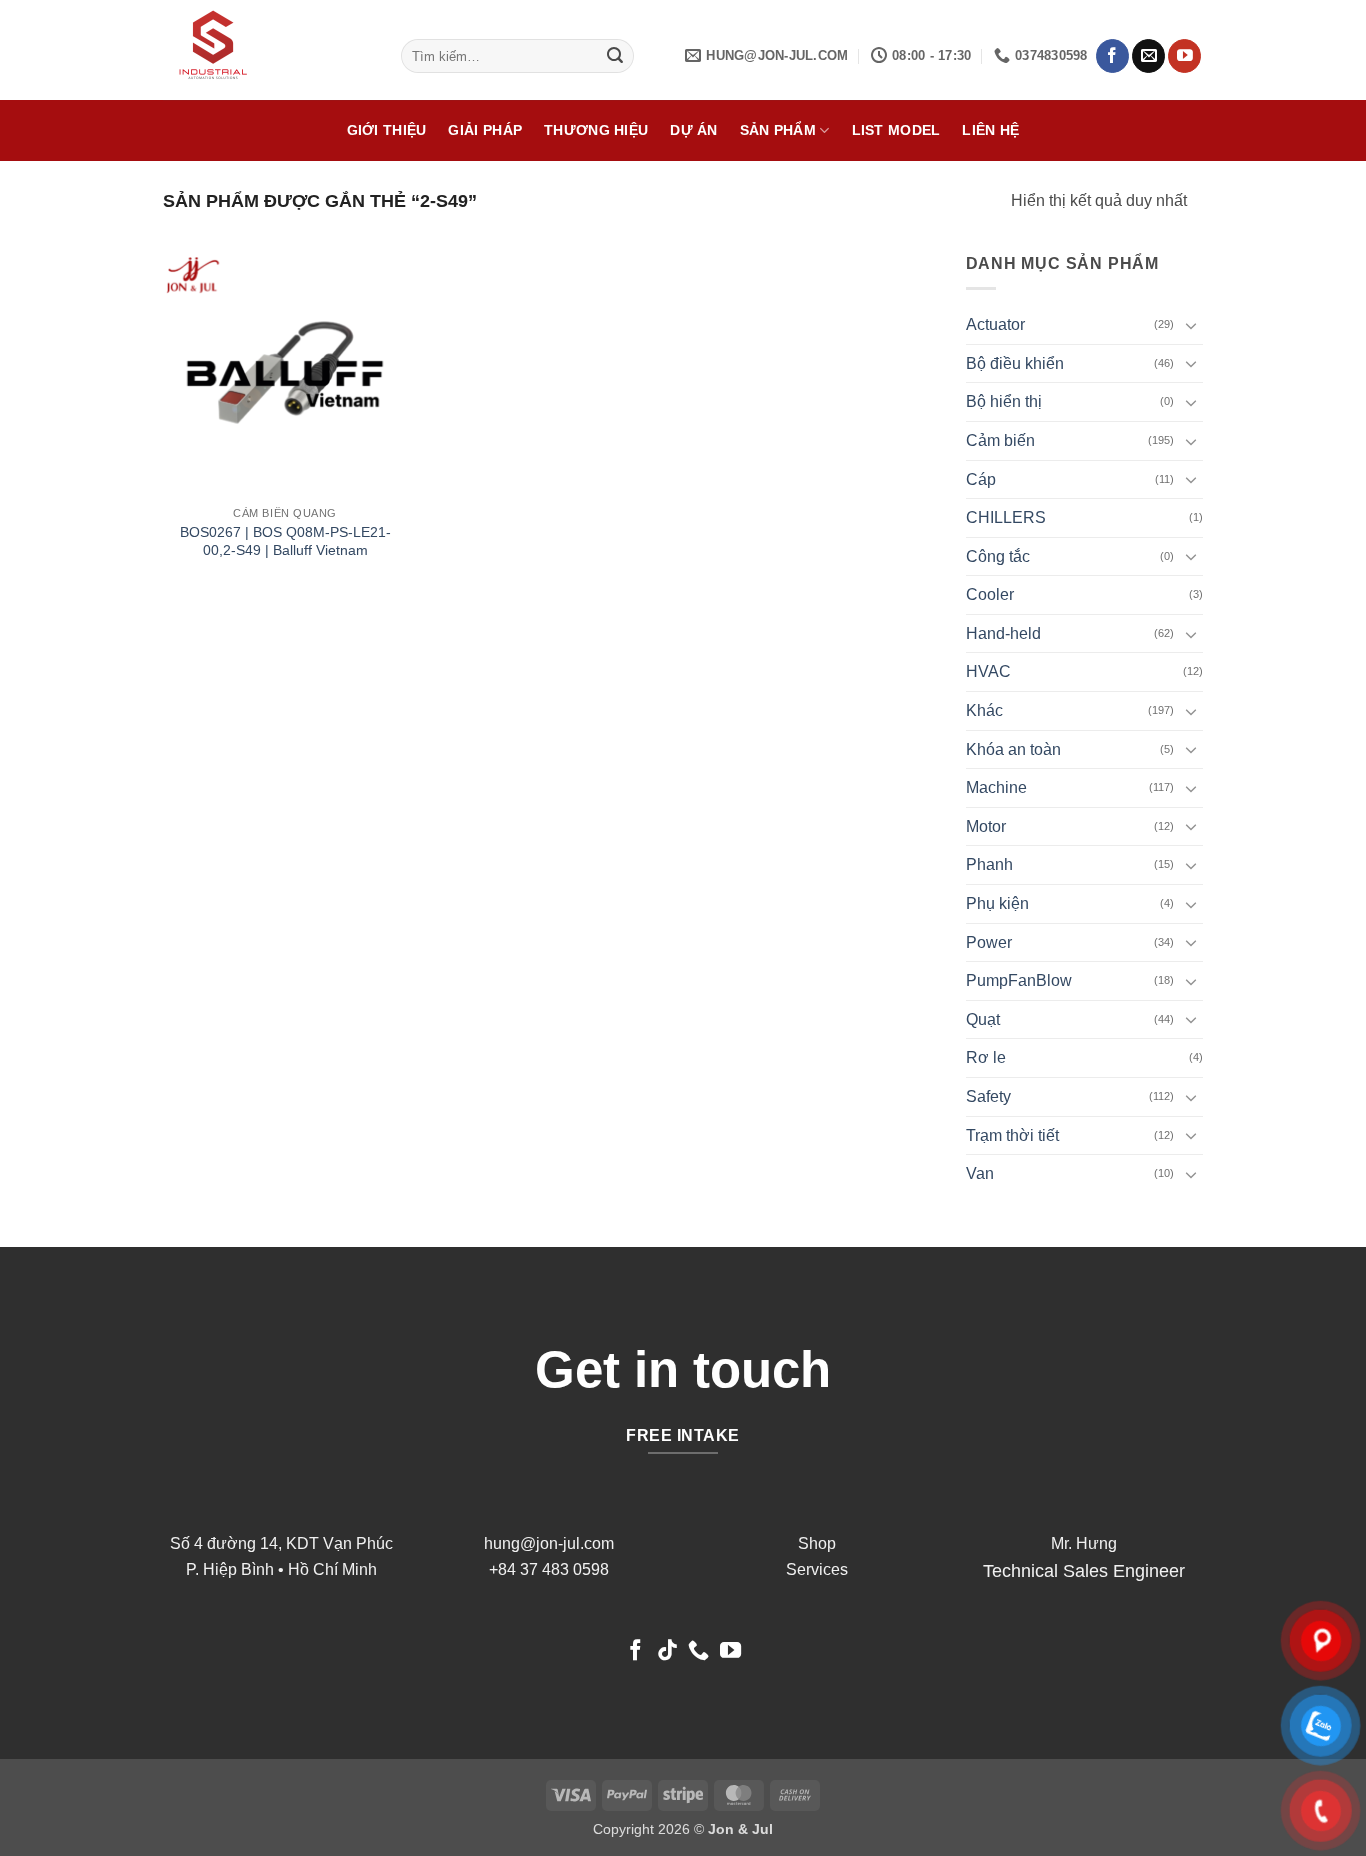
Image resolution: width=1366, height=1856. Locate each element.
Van (980, 1173)
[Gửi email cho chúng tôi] (1148, 56)
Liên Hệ (990, 130)
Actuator (995, 324)
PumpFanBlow (1019, 980)
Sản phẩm (778, 130)
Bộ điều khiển (1015, 363)
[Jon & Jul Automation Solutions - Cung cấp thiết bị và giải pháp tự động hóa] (267, 50)
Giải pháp (485, 130)
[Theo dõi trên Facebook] (1112, 56)
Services (817, 1569)
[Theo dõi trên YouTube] (1184, 56)
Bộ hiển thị (1004, 401)
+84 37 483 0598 (549, 1569)
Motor (986, 826)
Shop (817, 1543)
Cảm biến (1000, 440)
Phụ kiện (997, 903)
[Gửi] (616, 56)
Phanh (989, 864)
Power (989, 942)
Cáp (981, 479)
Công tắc (998, 556)
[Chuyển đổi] (1191, 325)
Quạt (983, 1019)
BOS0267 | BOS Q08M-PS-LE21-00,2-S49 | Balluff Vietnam (285, 541)
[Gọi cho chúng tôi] (698, 1651)
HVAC (988, 671)
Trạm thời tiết (1012, 1135)
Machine (996, 787)
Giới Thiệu (387, 130)
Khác (984, 710)
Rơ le (986, 1057)
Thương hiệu (596, 130)
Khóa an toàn (1013, 749)
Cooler (990, 594)
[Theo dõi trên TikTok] (667, 1651)
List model (896, 130)
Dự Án (693, 130)
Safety (988, 1096)
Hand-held (1003, 633)
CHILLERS (1006, 517)
